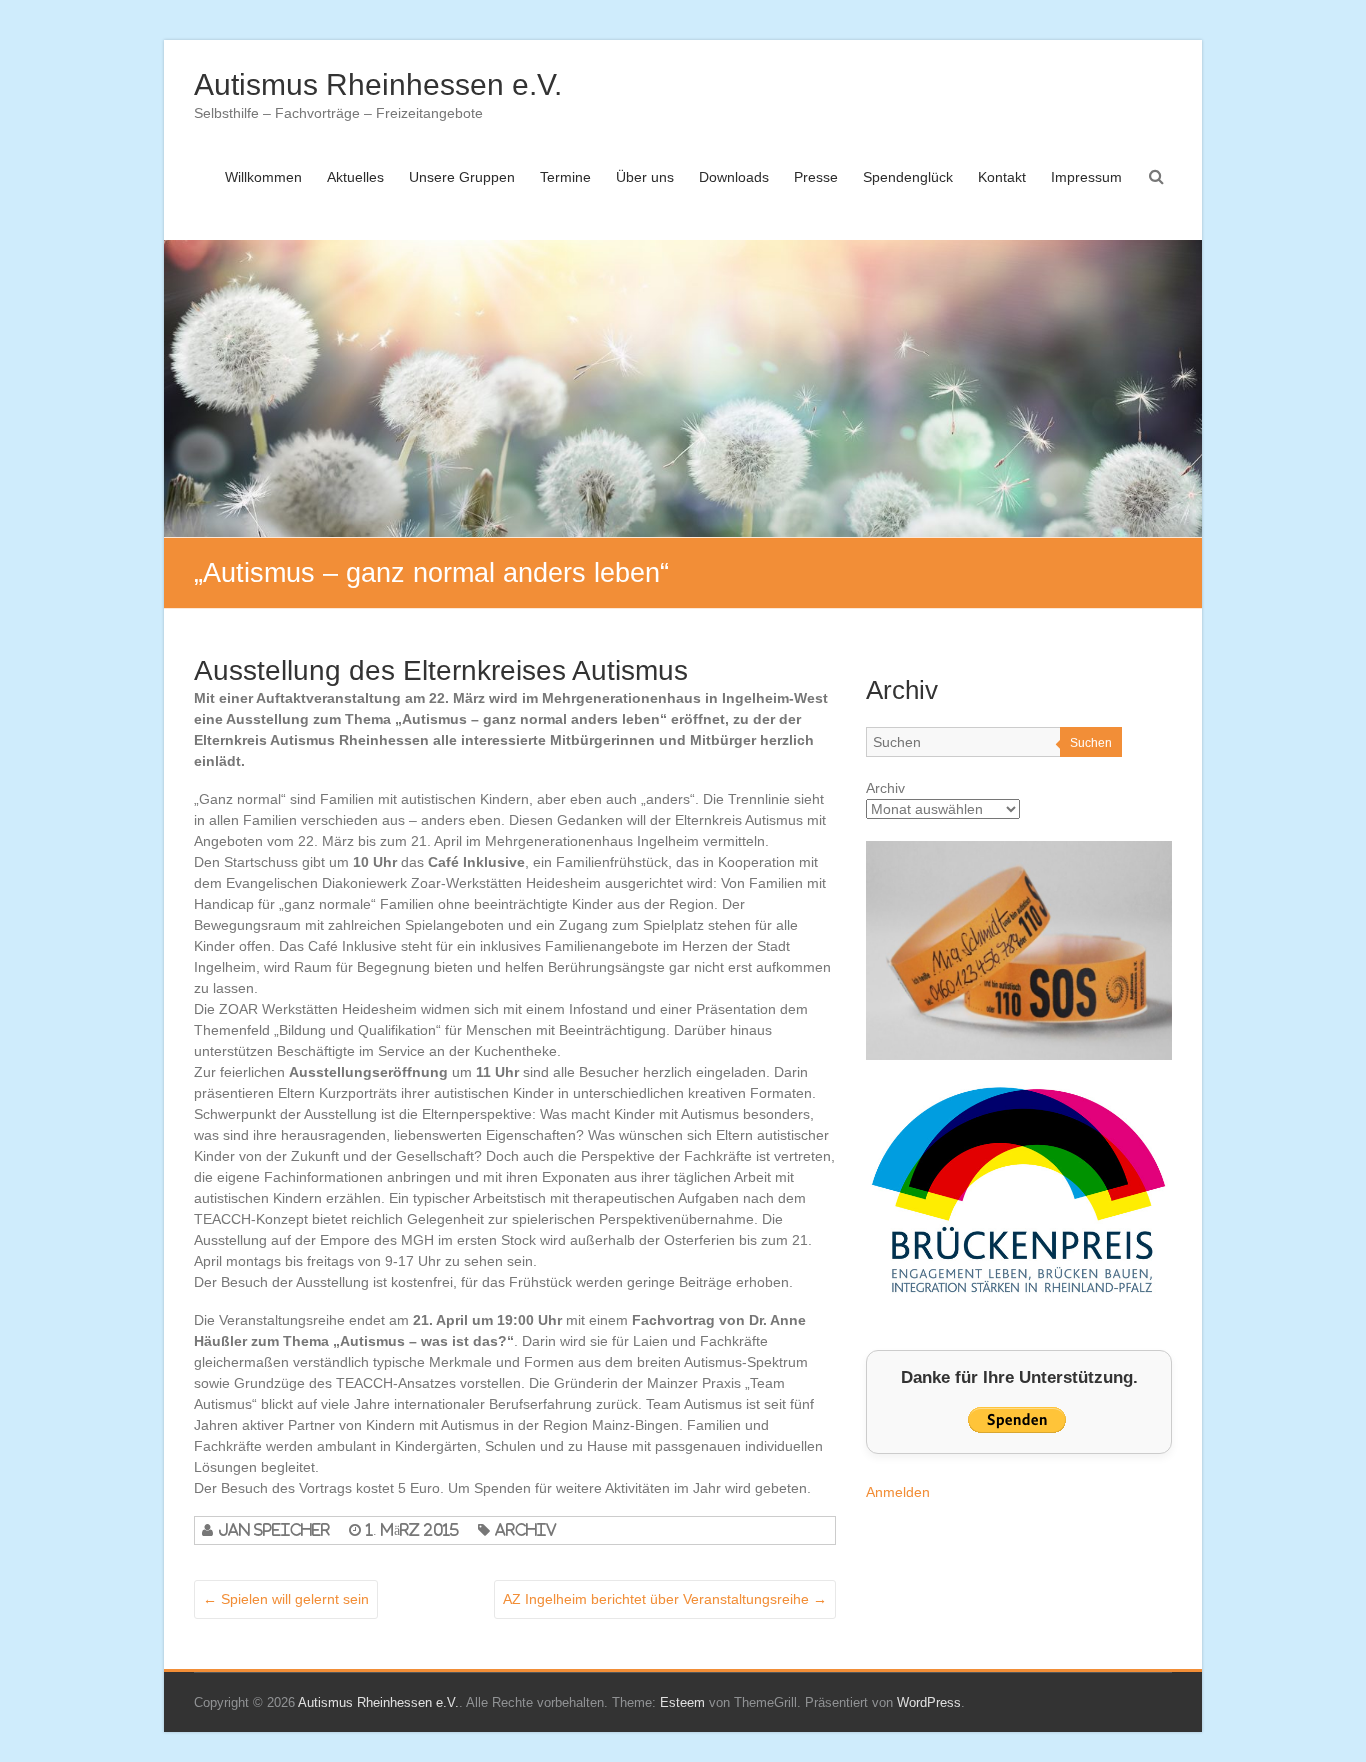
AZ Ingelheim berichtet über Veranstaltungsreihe (665, 1599)
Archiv (526, 1530)
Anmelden (898, 1492)
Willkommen (263, 177)
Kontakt (1002, 177)
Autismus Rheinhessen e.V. (378, 84)
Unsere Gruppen (462, 177)
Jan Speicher (274, 1530)
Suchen (1091, 743)
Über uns (645, 177)
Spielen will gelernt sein (286, 1599)
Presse (816, 177)
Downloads (734, 177)
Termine (565, 177)
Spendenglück (908, 177)
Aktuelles (355, 177)
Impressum (1086, 177)
